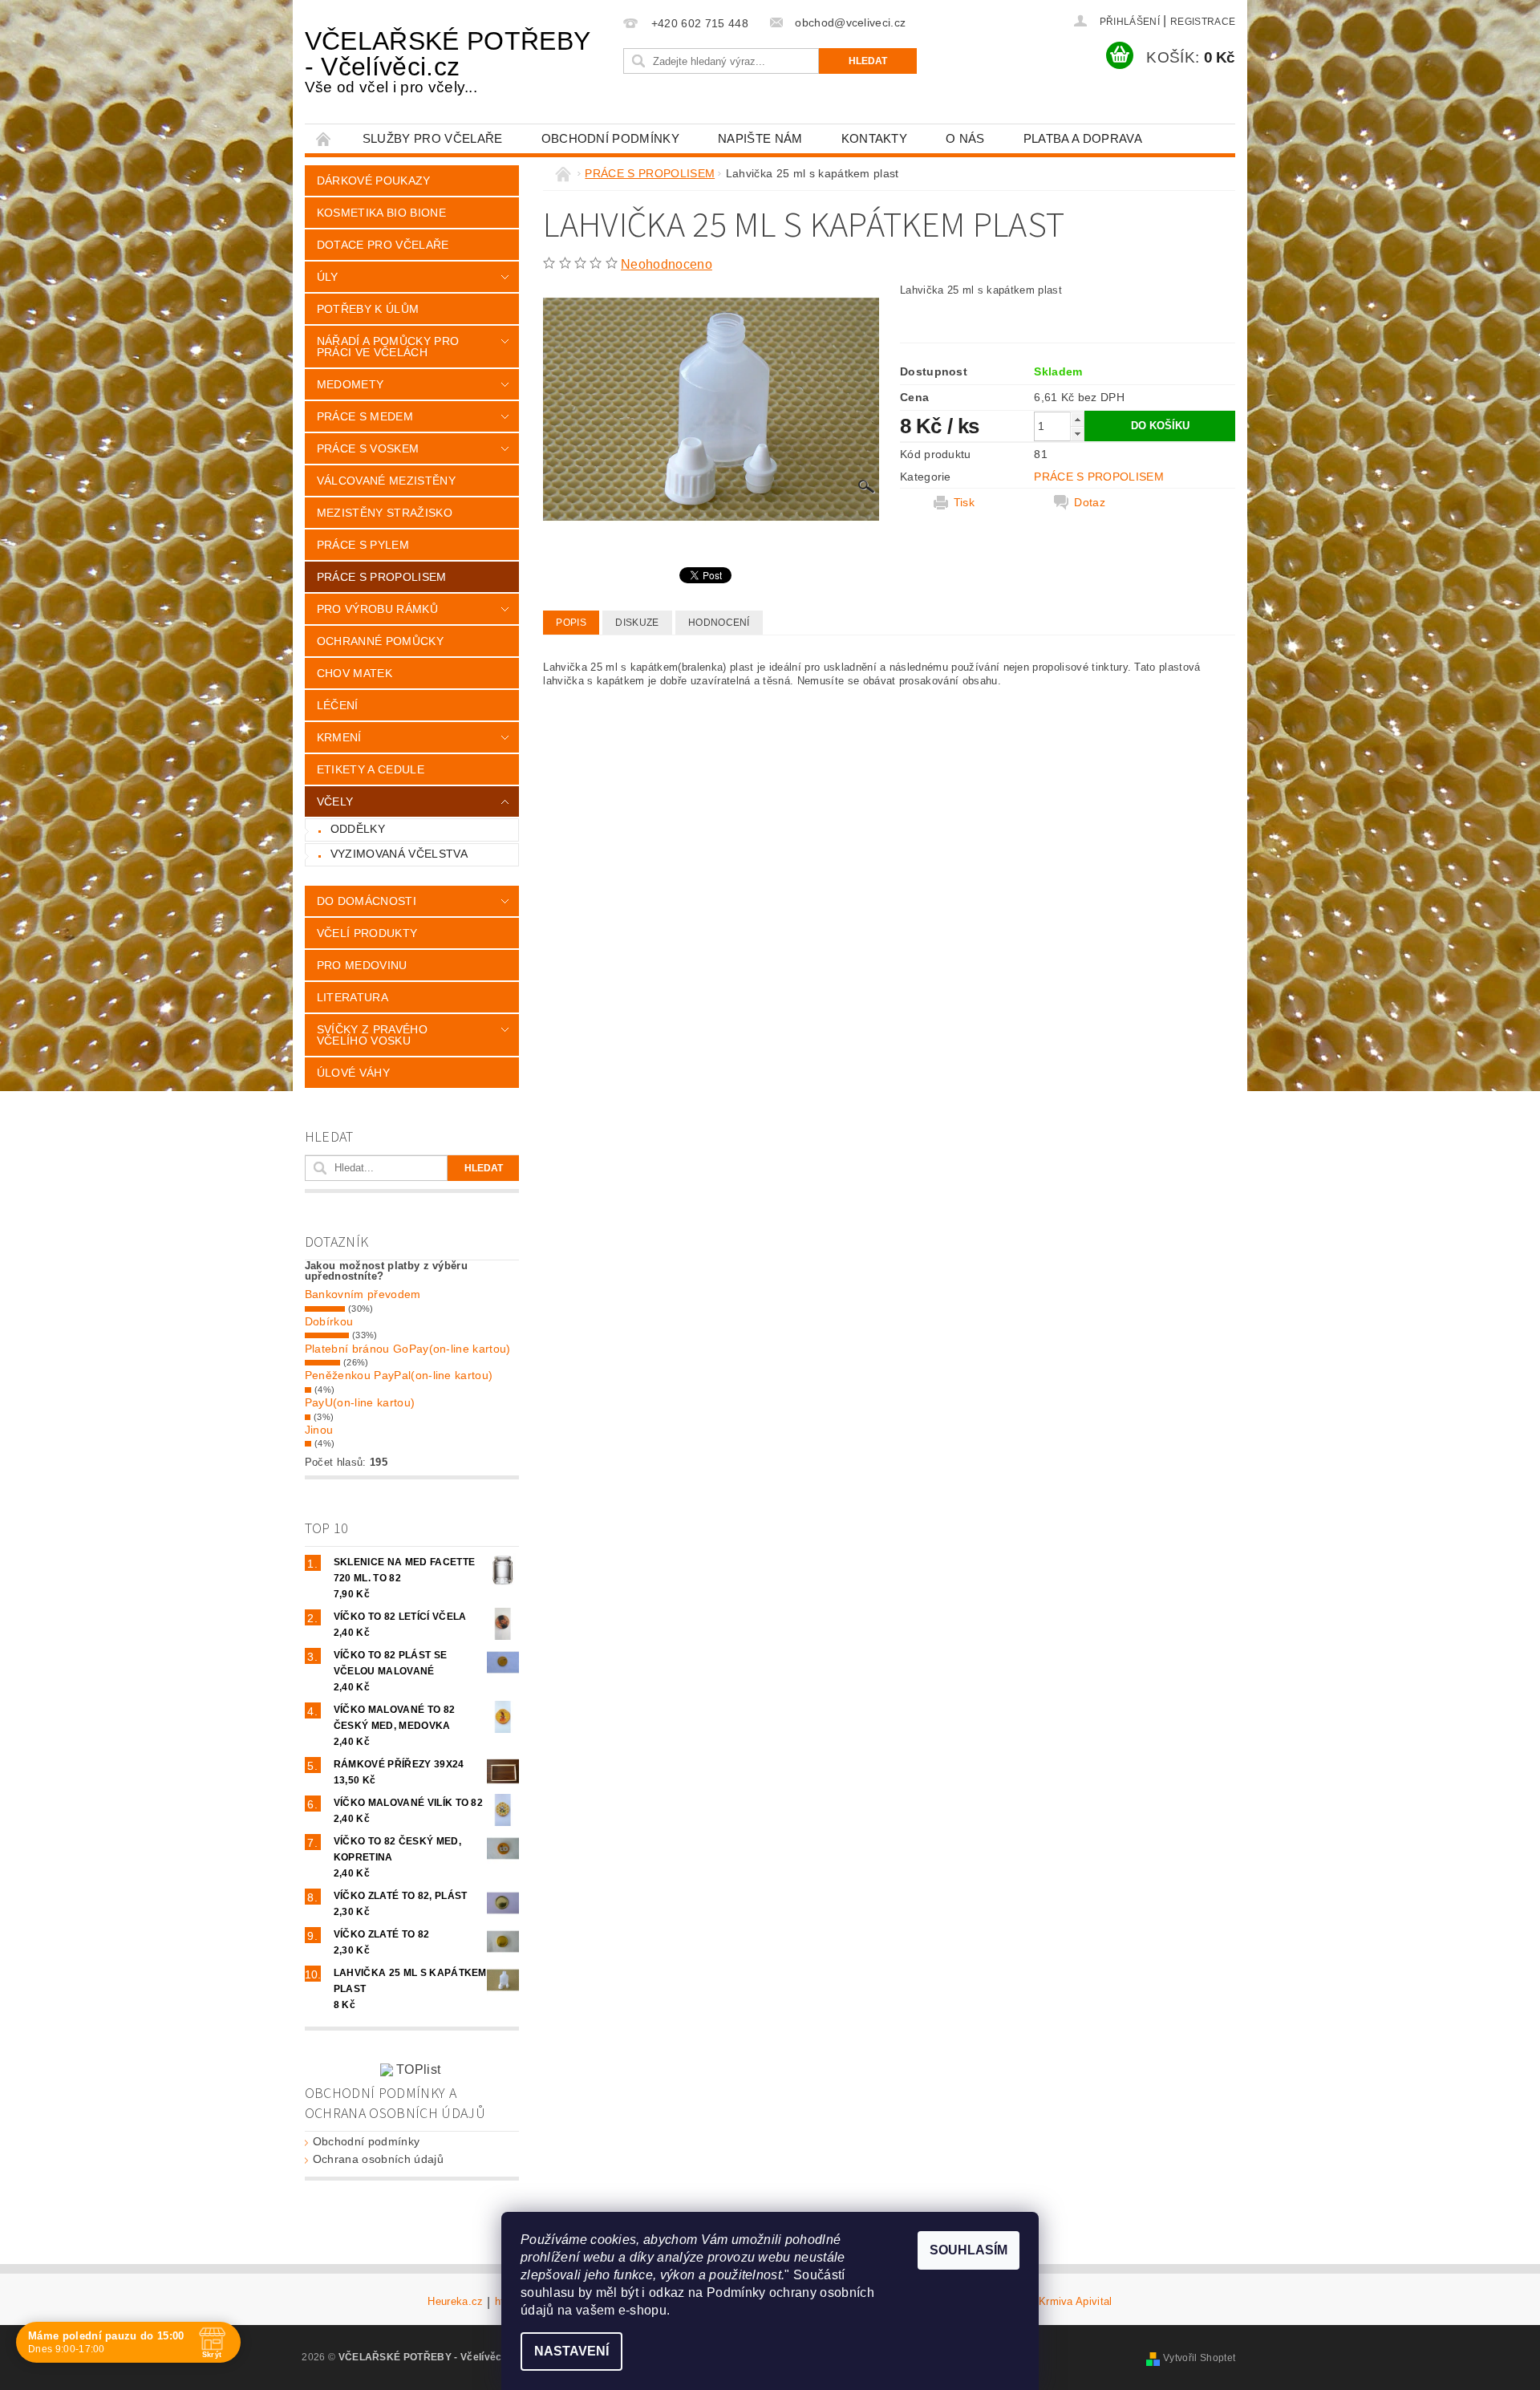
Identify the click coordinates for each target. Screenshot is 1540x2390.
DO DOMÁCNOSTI (367, 901)
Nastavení (571, 2351)
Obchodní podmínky (610, 138)
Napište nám (760, 138)
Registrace (1203, 22)
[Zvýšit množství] (1077, 419)
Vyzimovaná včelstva (399, 854)
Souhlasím (969, 2250)
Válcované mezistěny (386, 481)
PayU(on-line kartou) (360, 1402)
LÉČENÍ (338, 705)
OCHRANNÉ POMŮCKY (380, 641)
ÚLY (328, 277)
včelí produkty (367, 933)
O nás (965, 138)
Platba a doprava (1083, 138)
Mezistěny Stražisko (385, 513)
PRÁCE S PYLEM (363, 545)
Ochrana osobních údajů (378, 2159)
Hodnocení (719, 623)
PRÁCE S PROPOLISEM (382, 577)
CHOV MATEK (355, 673)
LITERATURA (353, 997)
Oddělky (358, 829)
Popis (571, 623)
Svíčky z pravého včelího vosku (372, 1035)
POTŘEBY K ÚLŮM (368, 309)
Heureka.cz (455, 2302)
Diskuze (637, 623)
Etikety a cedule (371, 769)
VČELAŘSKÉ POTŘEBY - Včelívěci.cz (447, 61)
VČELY (335, 801)
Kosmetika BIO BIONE (381, 213)
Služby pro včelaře (433, 138)
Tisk (964, 502)
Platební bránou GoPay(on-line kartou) (408, 1349)
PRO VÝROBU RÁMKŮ (377, 609)
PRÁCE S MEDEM (365, 416)
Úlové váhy (353, 1073)
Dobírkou (329, 1321)
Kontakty (875, 138)
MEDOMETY (351, 384)
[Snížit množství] (1077, 434)
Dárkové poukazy (374, 181)
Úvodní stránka (324, 138)
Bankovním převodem (363, 1294)
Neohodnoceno (667, 264)
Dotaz (1090, 502)
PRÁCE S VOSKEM (368, 448)
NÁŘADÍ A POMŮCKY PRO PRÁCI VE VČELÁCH (388, 347)
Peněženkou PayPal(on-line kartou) (399, 1375)
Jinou (319, 1430)
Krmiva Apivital (1076, 2302)
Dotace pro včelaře (383, 245)
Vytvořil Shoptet (1199, 2358)
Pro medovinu (362, 965)
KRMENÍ (339, 737)
